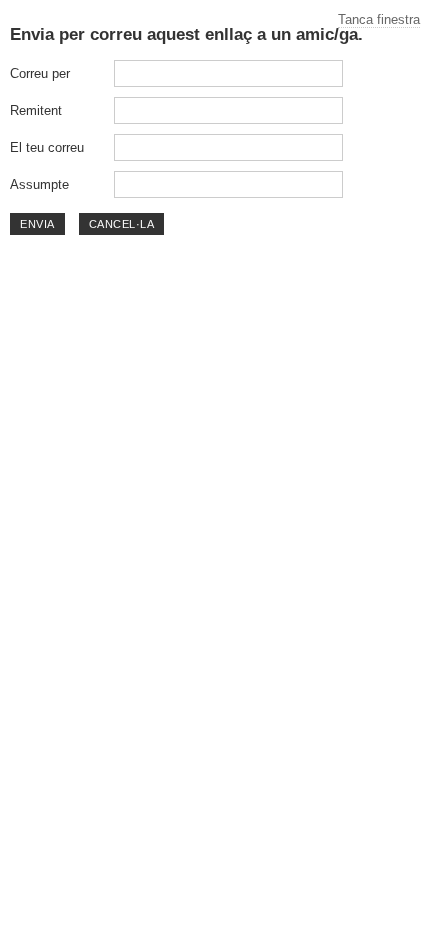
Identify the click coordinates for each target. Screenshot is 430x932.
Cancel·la (122, 224)
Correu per (40, 73)
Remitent (36, 110)
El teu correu (47, 147)
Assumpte (39, 184)
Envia (37, 224)
